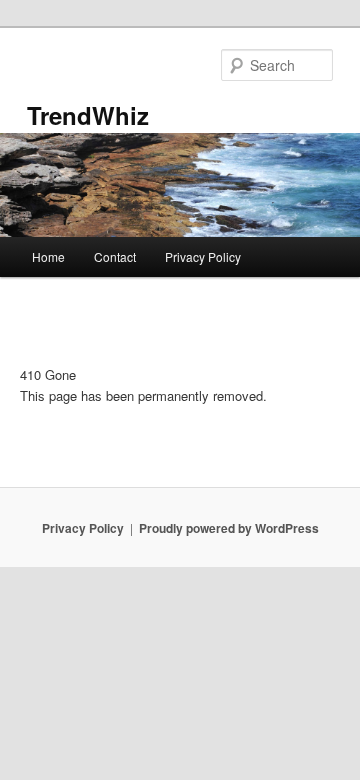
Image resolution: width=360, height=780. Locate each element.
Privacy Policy (203, 256)
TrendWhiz (88, 115)
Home (48, 256)
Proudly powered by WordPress (229, 528)
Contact (115, 256)
